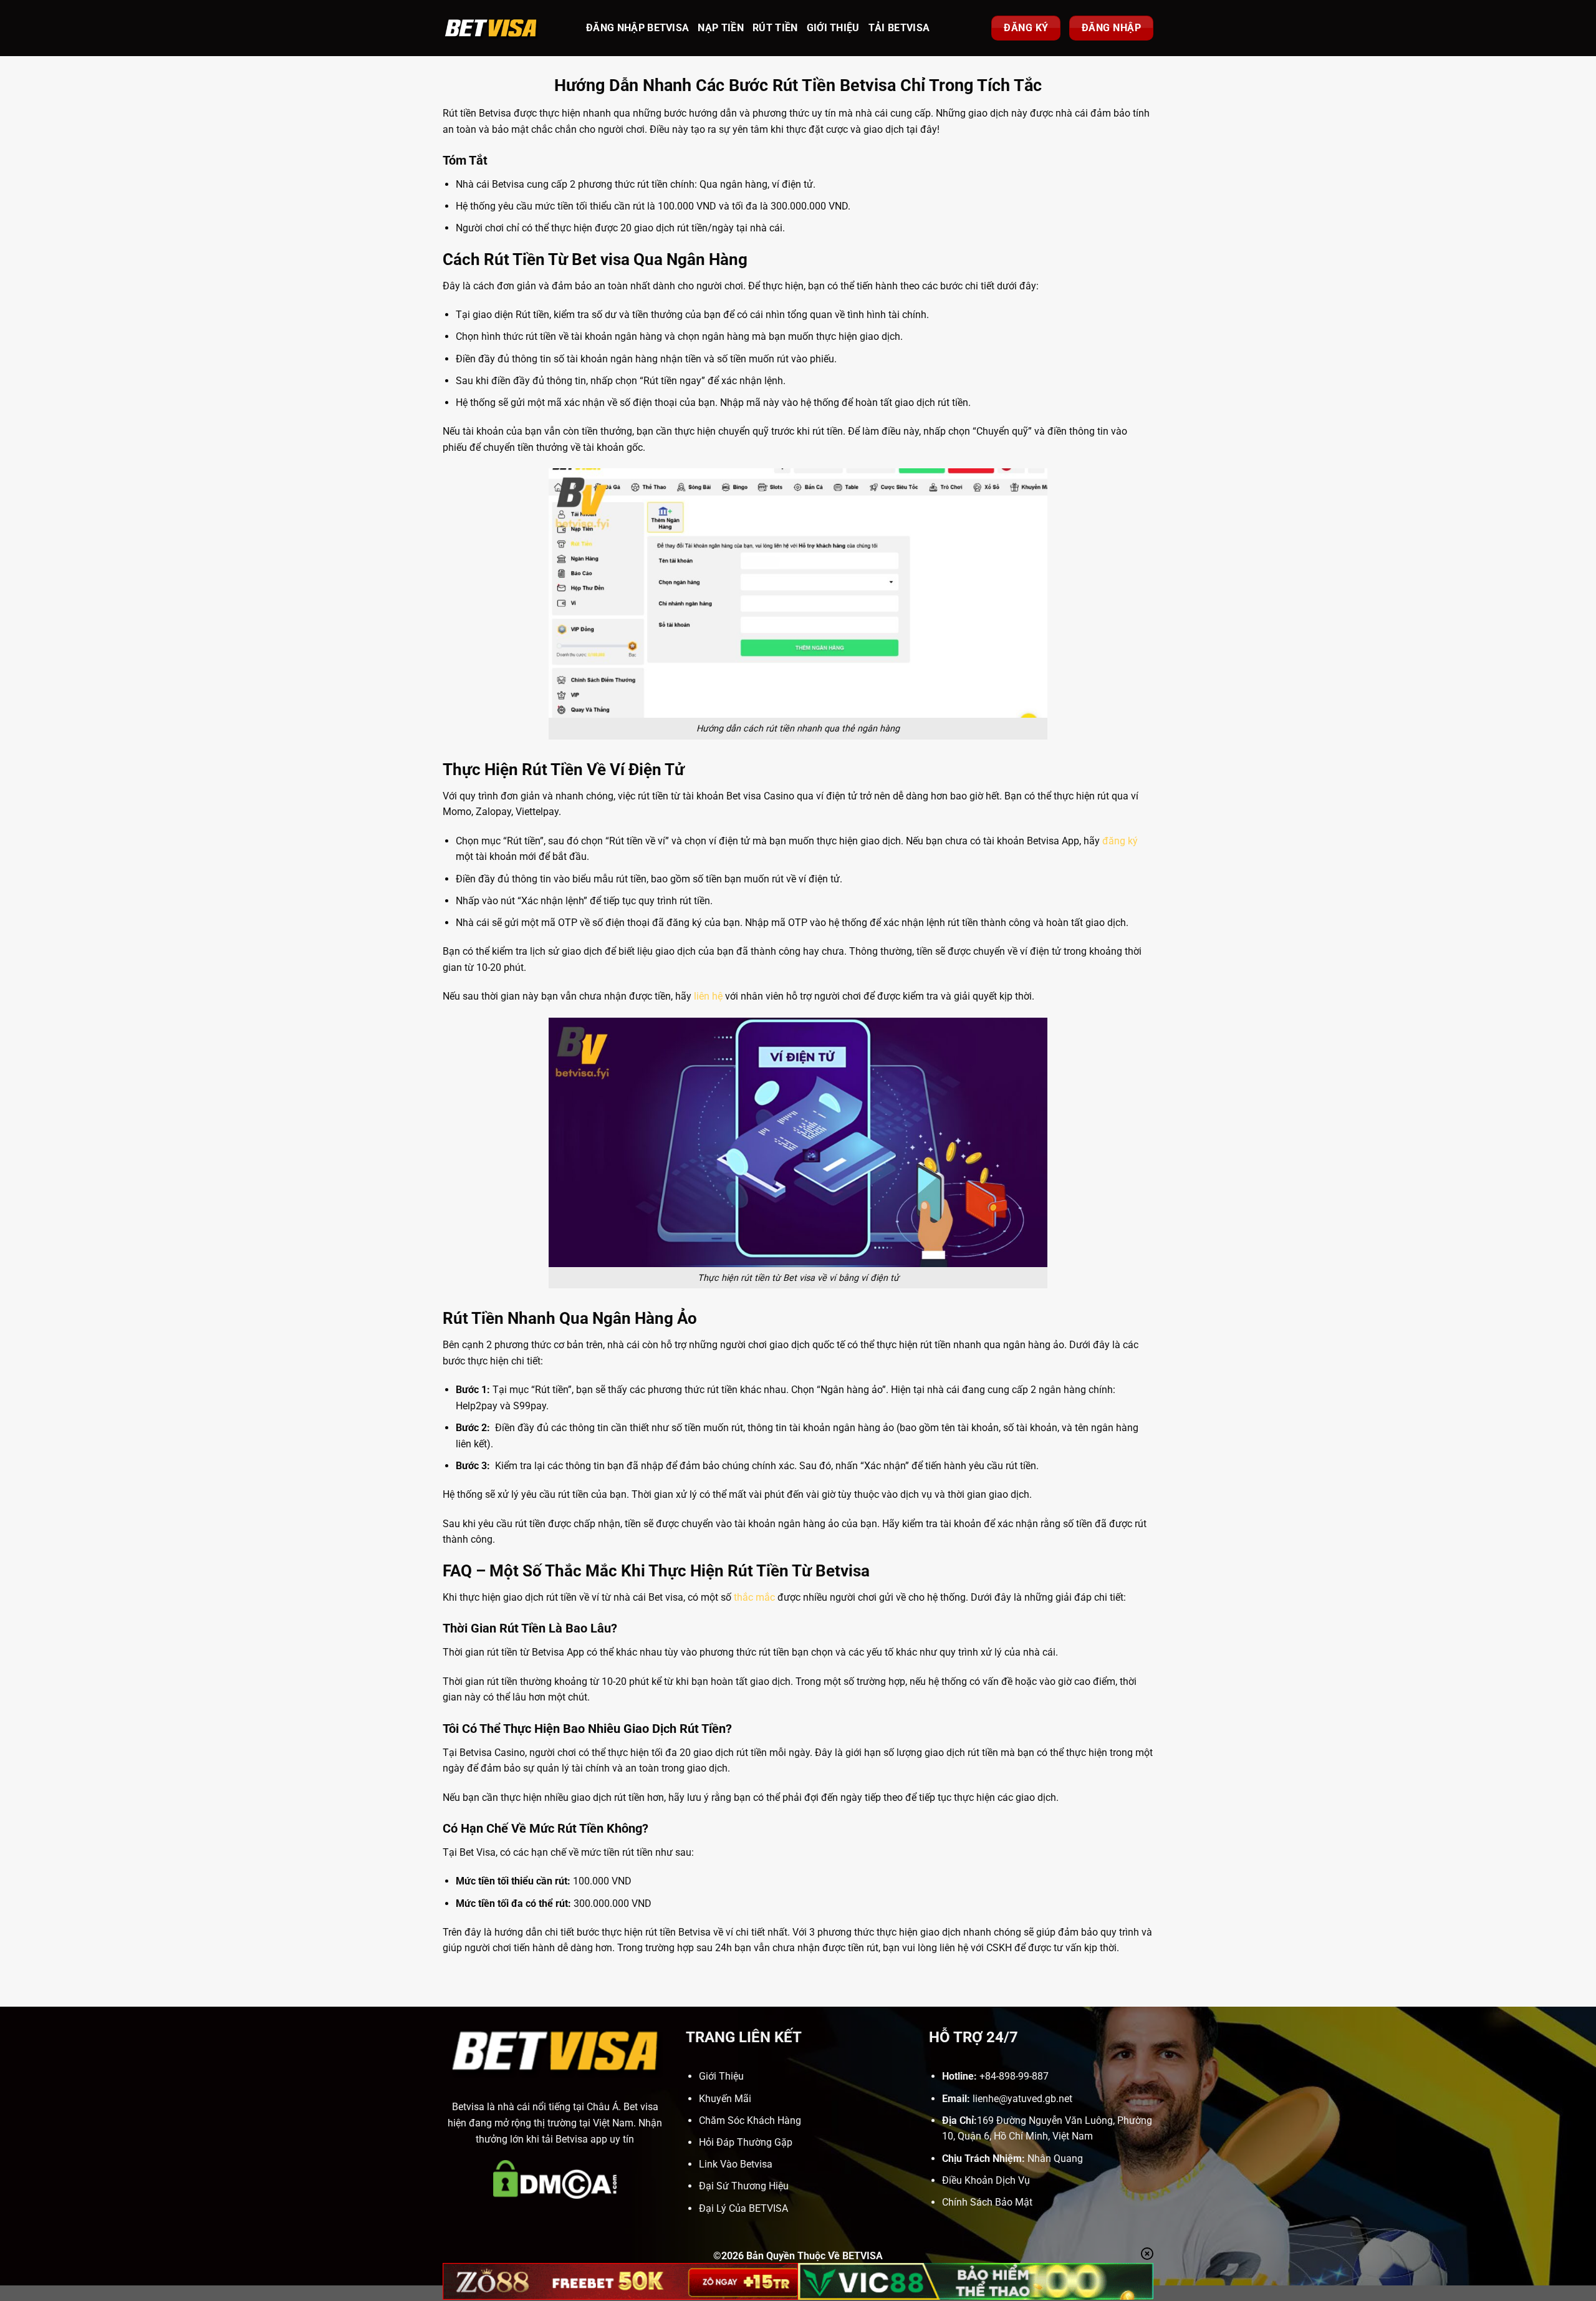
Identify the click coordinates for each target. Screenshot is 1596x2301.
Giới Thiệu (833, 28)
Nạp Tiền (721, 28)
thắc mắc (754, 1597)
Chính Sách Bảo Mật (987, 2202)
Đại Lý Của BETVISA (743, 2208)
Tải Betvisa (899, 28)
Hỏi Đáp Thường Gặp (746, 2142)
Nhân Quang (1055, 2159)
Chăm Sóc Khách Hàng (750, 2120)
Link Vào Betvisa (736, 2164)
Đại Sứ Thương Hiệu (744, 2186)
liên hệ (708, 996)
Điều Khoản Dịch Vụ (986, 2180)
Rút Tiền (775, 28)
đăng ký (1120, 841)
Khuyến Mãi (725, 2099)
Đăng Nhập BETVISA (637, 28)
